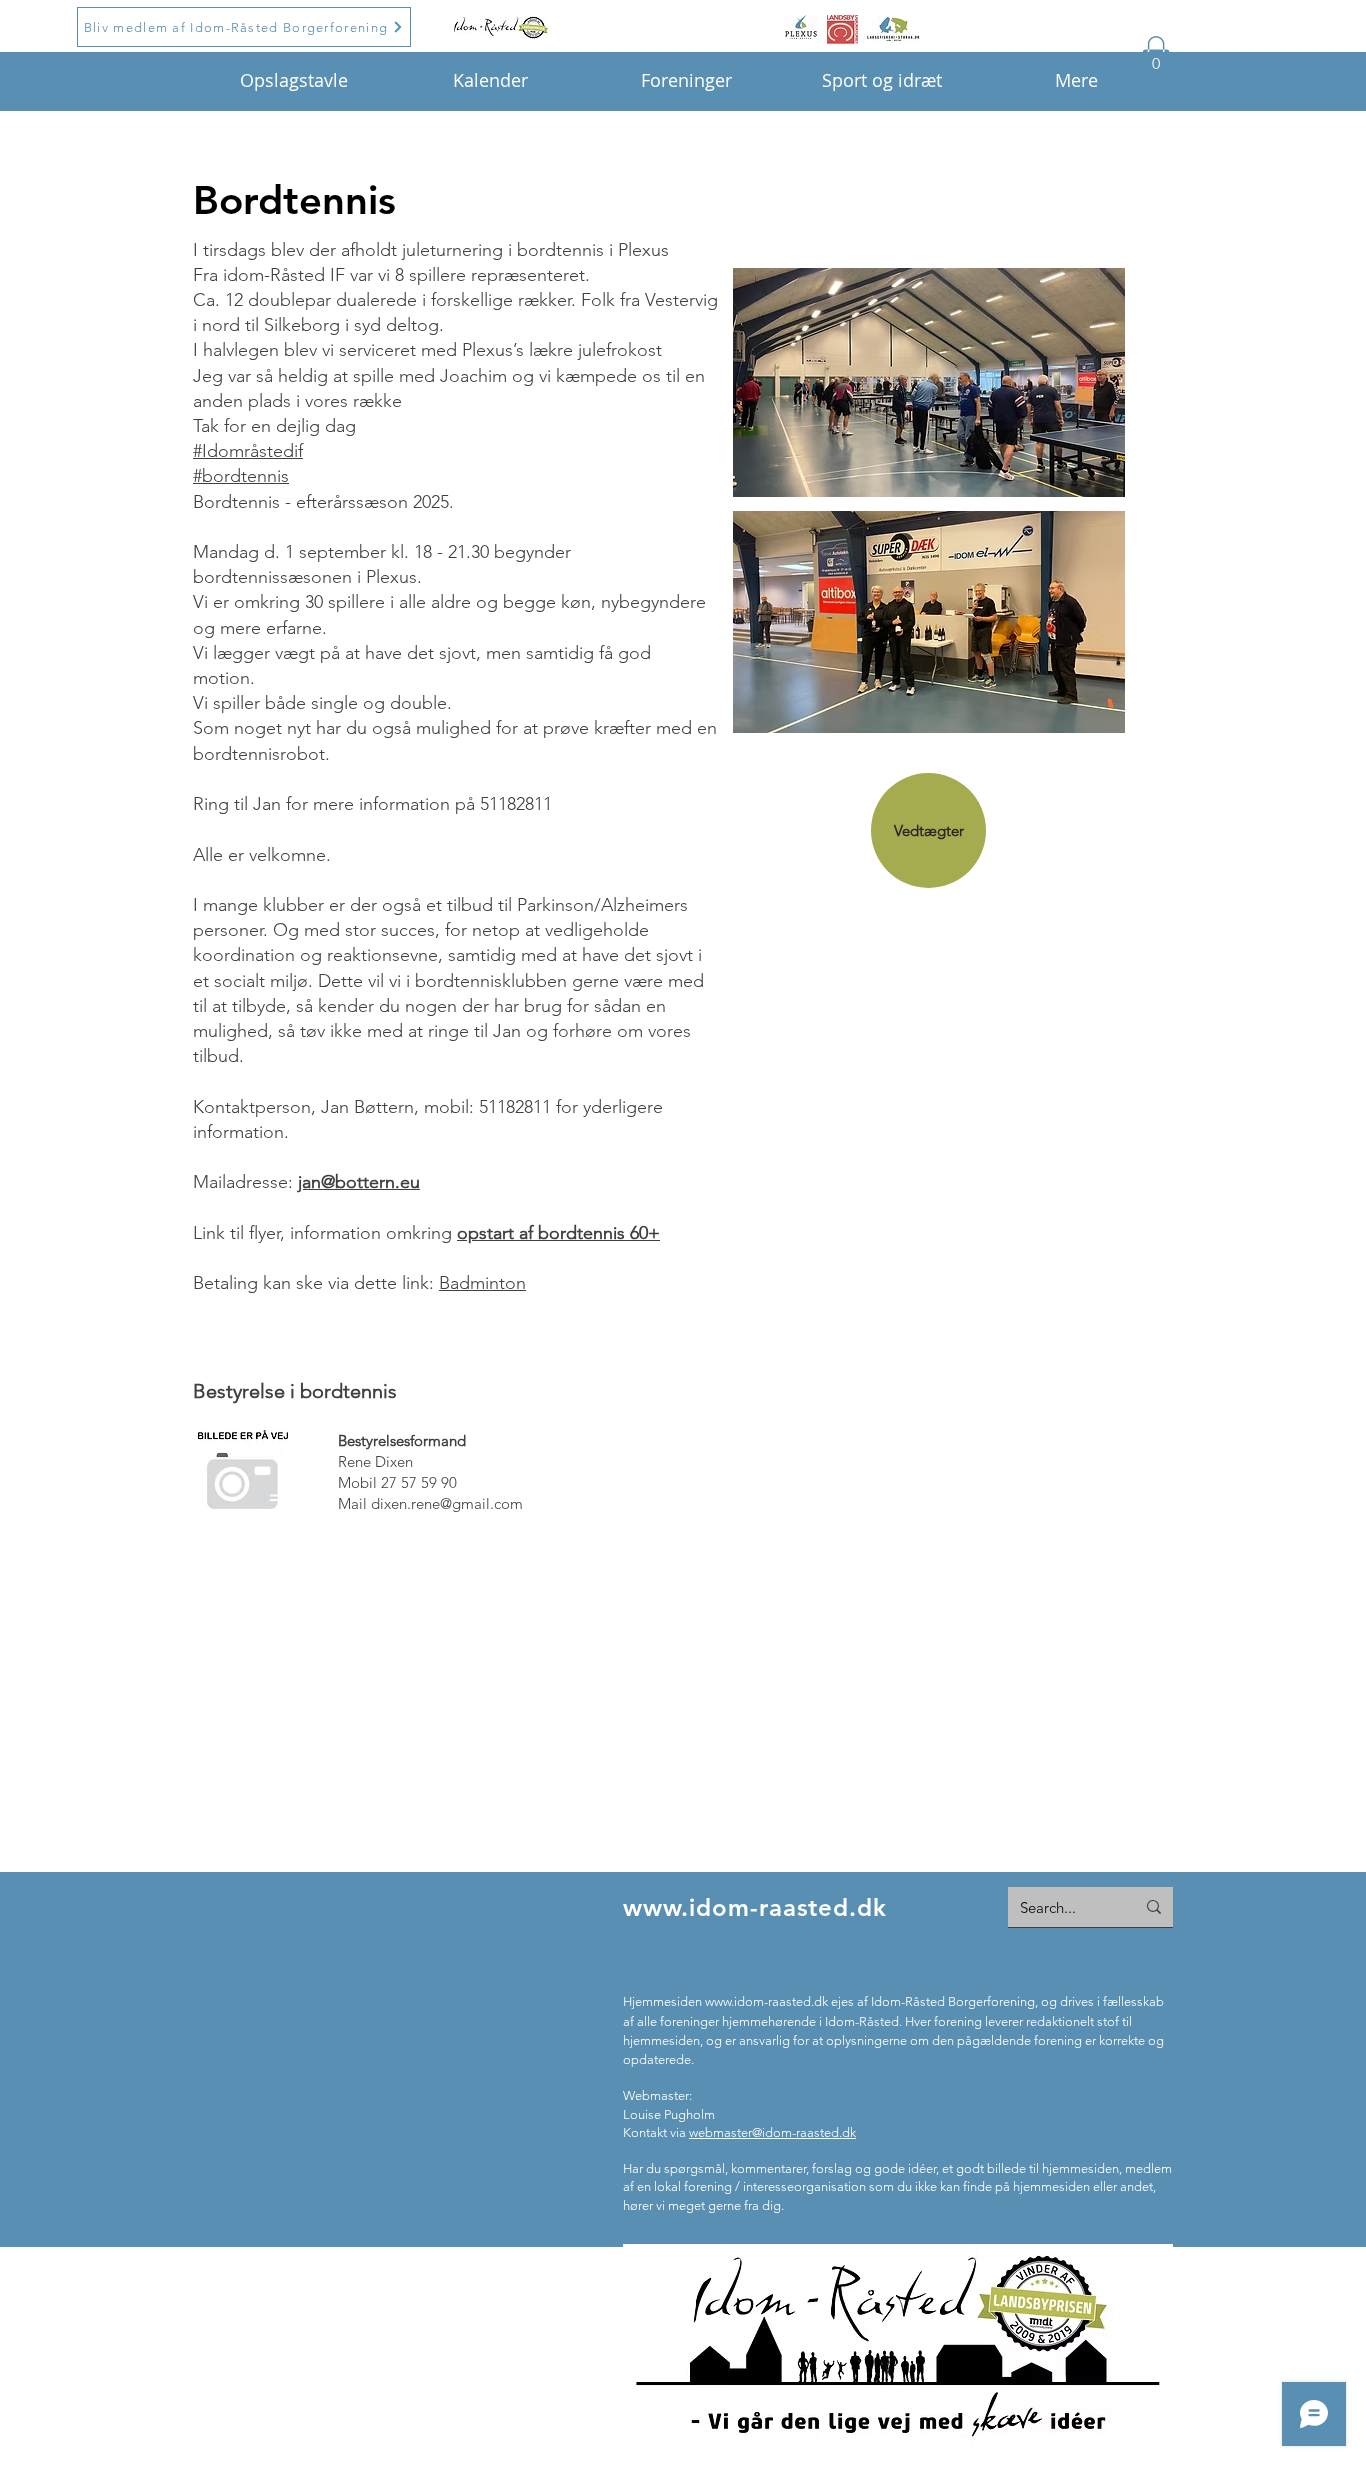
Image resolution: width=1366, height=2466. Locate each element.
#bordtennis (241, 476)
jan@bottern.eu (359, 1182)
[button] (1156, 56)
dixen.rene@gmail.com (447, 1503)
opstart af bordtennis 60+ (558, 1233)
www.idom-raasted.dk (755, 1907)
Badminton (482, 1283)
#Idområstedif (248, 451)
